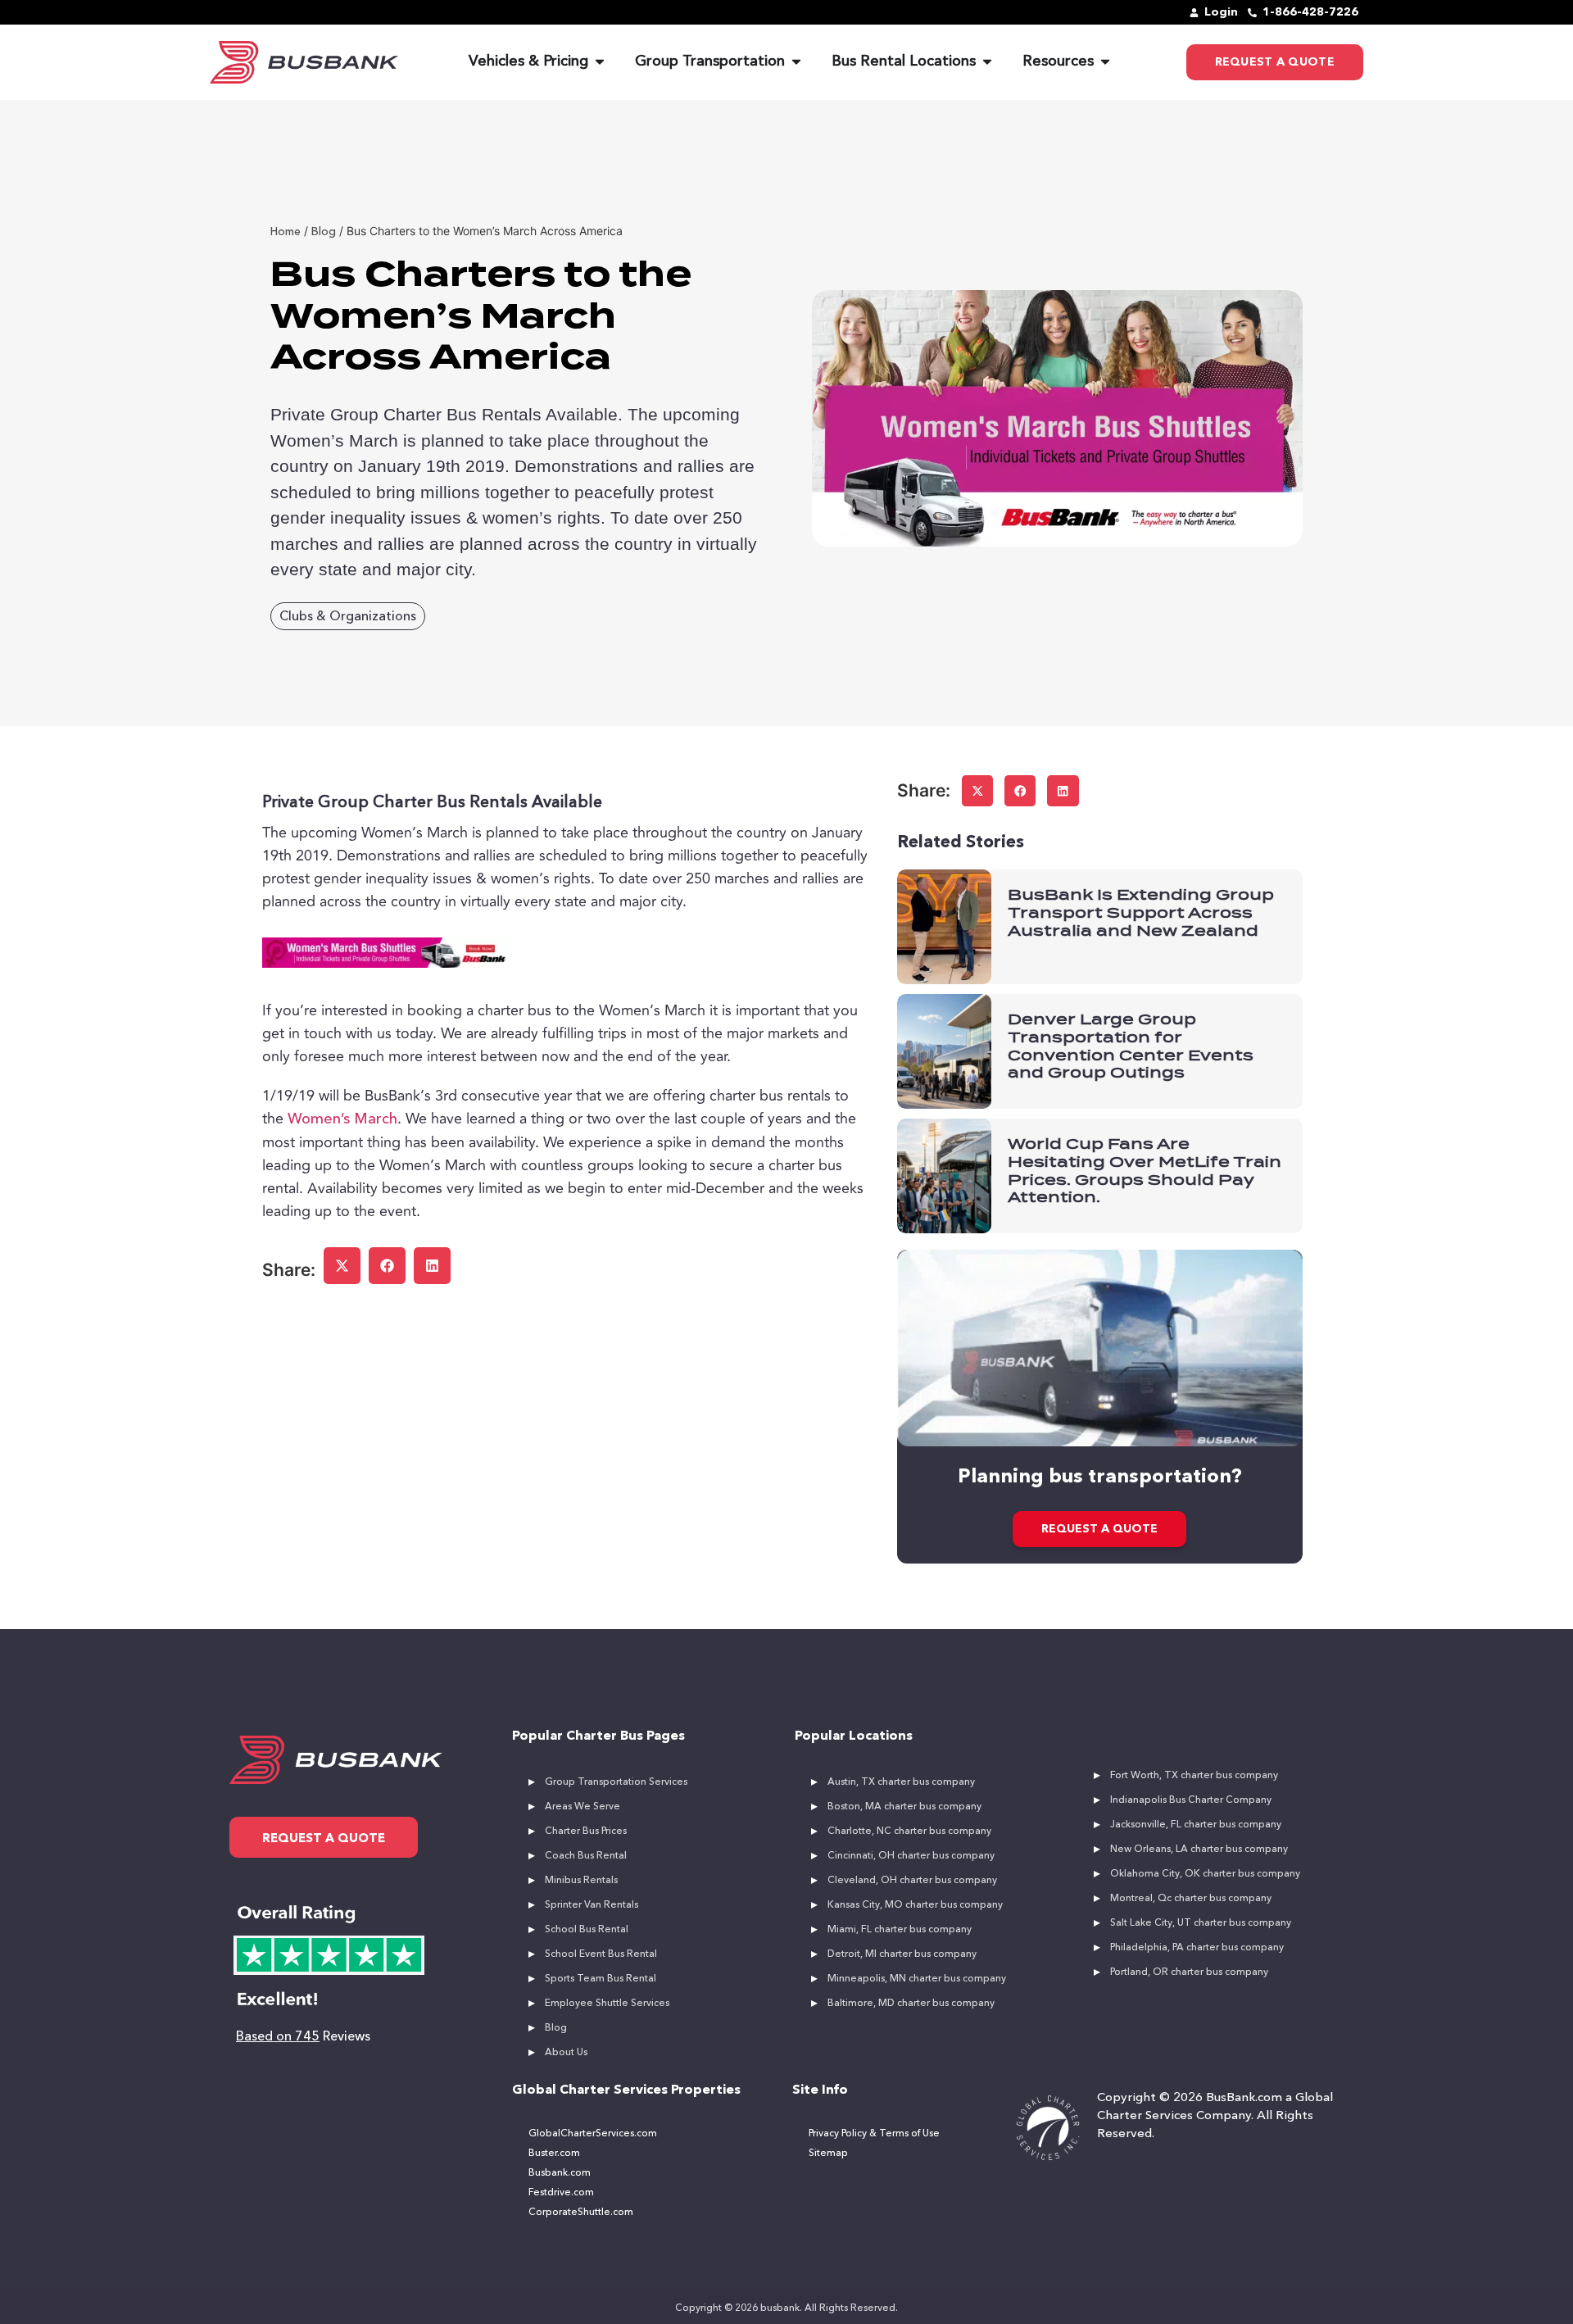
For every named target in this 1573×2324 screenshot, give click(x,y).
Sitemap (828, 2154)
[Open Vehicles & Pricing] (600, 62)
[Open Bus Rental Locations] (987, 62)
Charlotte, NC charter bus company (909, 1832)
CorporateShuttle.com (581, 2213)
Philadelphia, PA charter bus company (1197, 1948)
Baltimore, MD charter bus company (911, 2004)
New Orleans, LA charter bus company (1199, 1850)
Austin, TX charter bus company (901, 1782)
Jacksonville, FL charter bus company (1196, 1825)
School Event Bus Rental (601, 1954)
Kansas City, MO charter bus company (915, 1905)
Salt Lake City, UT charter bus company (1201, 1923)
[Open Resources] (1105, 62)
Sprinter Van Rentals (592, 1905)
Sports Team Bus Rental (601, 1979)
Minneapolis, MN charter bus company (917, 1979)
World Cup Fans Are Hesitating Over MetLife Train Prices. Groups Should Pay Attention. (1145, 1170)
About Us (566, 2053)
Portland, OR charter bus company (1189, 1972)
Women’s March (342, 1119)
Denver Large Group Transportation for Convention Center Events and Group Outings (1131, 1046)
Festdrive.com (561, 2193)
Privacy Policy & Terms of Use (874, 2134)
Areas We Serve (583, 1807)
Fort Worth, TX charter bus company (1194, 1776)
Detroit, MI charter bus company (902, 1954)
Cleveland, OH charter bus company (912, 1881)
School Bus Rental (587, 1930)
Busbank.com (560, 2173)
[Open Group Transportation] (796, 62)
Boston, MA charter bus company (904, 1807)
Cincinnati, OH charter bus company (911, 1856)
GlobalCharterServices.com (593, 2134)
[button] (342, 1266)
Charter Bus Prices (586, 1832)
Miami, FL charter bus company (900, 1930)
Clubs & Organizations (348, 617)
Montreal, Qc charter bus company (1191, 1899)
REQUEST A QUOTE (1099, 1529)
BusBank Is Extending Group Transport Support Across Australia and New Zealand (1141, 912)
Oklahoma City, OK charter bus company (1205, 1874)
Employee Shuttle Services (607, 2004)
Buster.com (554, 2154)
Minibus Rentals (581, 1881)
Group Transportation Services (616, 1782)
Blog (556, 2028)
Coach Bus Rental (586, 1856)
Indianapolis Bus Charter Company (1191, 1800)
